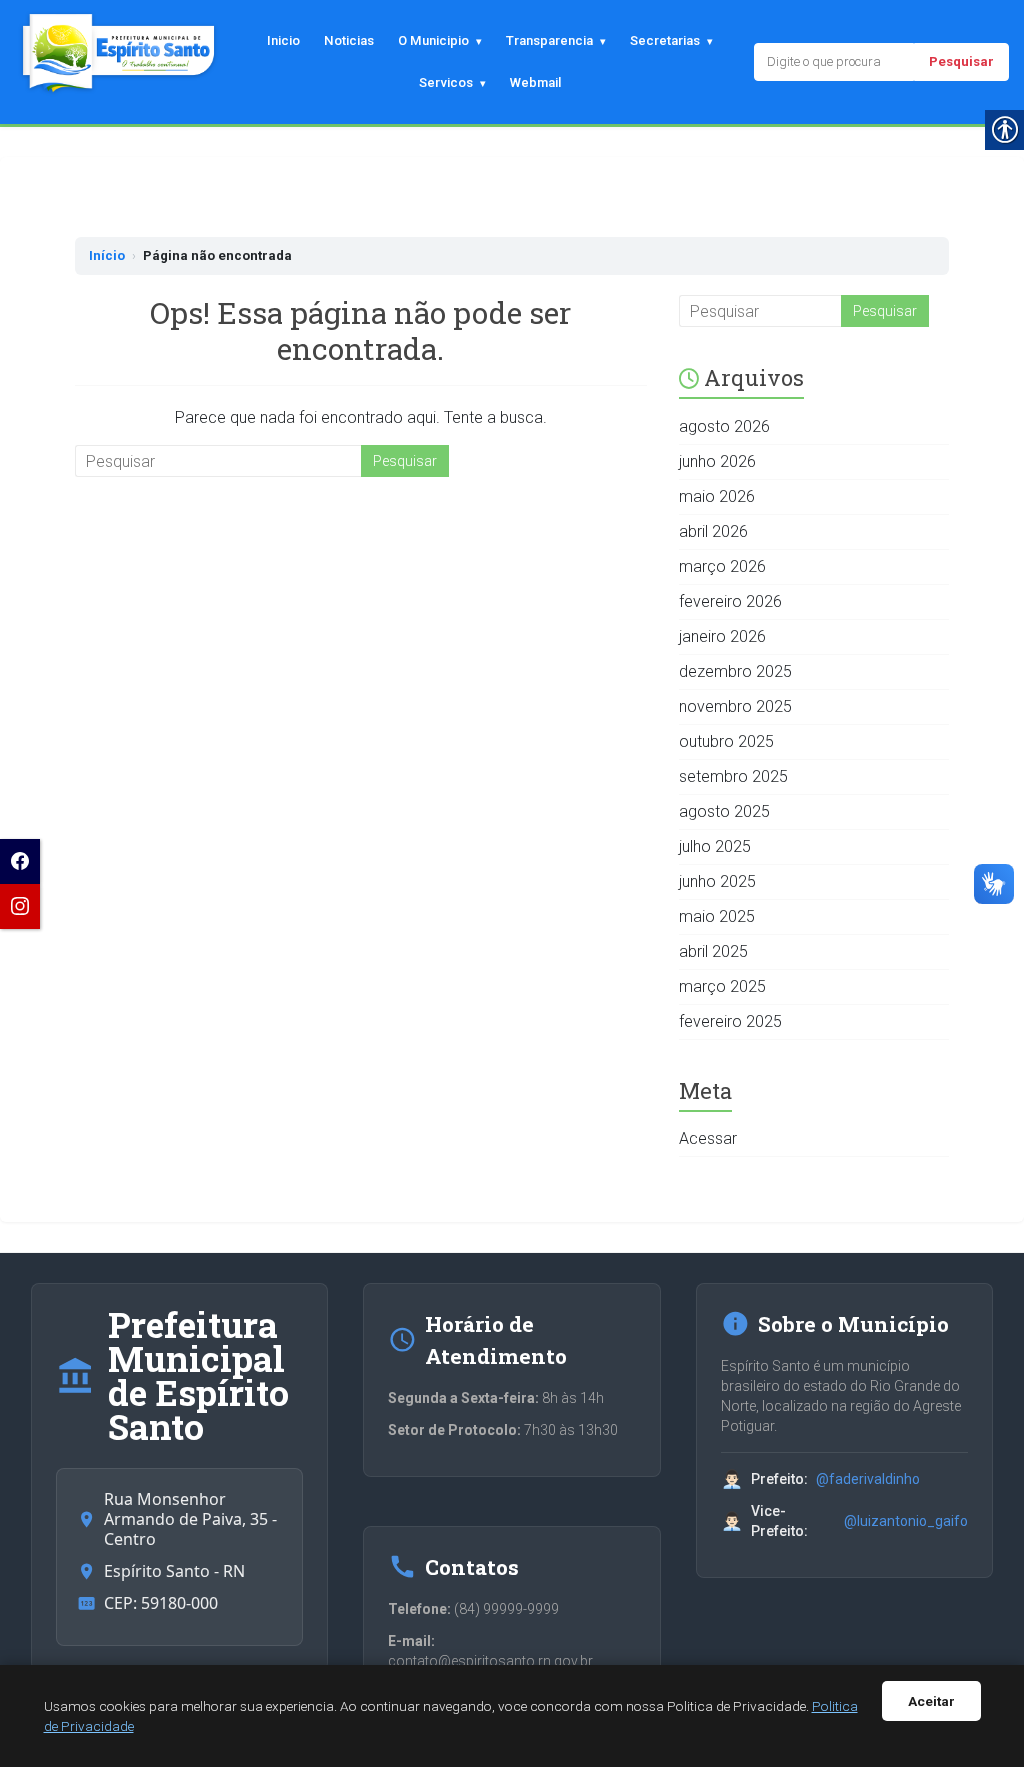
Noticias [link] (349, 40)
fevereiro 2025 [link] (730, 1021)
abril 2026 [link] (713, 531)
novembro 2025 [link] (735, 706)
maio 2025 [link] (717, 916)
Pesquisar (961, 61)
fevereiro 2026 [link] (730, 601)
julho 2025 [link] (715, 846)
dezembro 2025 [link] (735, 671)
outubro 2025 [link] (726, 741)
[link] (20, 861)
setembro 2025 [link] (733, 776)
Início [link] (107, 255)
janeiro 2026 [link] (722, 636)
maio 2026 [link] (717, 496)
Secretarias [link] (665, 40)
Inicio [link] (283, 40)
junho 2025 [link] (717, 881)
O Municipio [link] (433, 40)
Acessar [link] (708, 1138)
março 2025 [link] (722, 986)
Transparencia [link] (549, 40)
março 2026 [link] (722, 566)
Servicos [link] (446, 82)
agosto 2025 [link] (724, 811)
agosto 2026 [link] (724, 426)
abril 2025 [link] (713, 951)
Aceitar (931, 1701)
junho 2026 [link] (717, 461)
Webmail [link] (535, 82)
